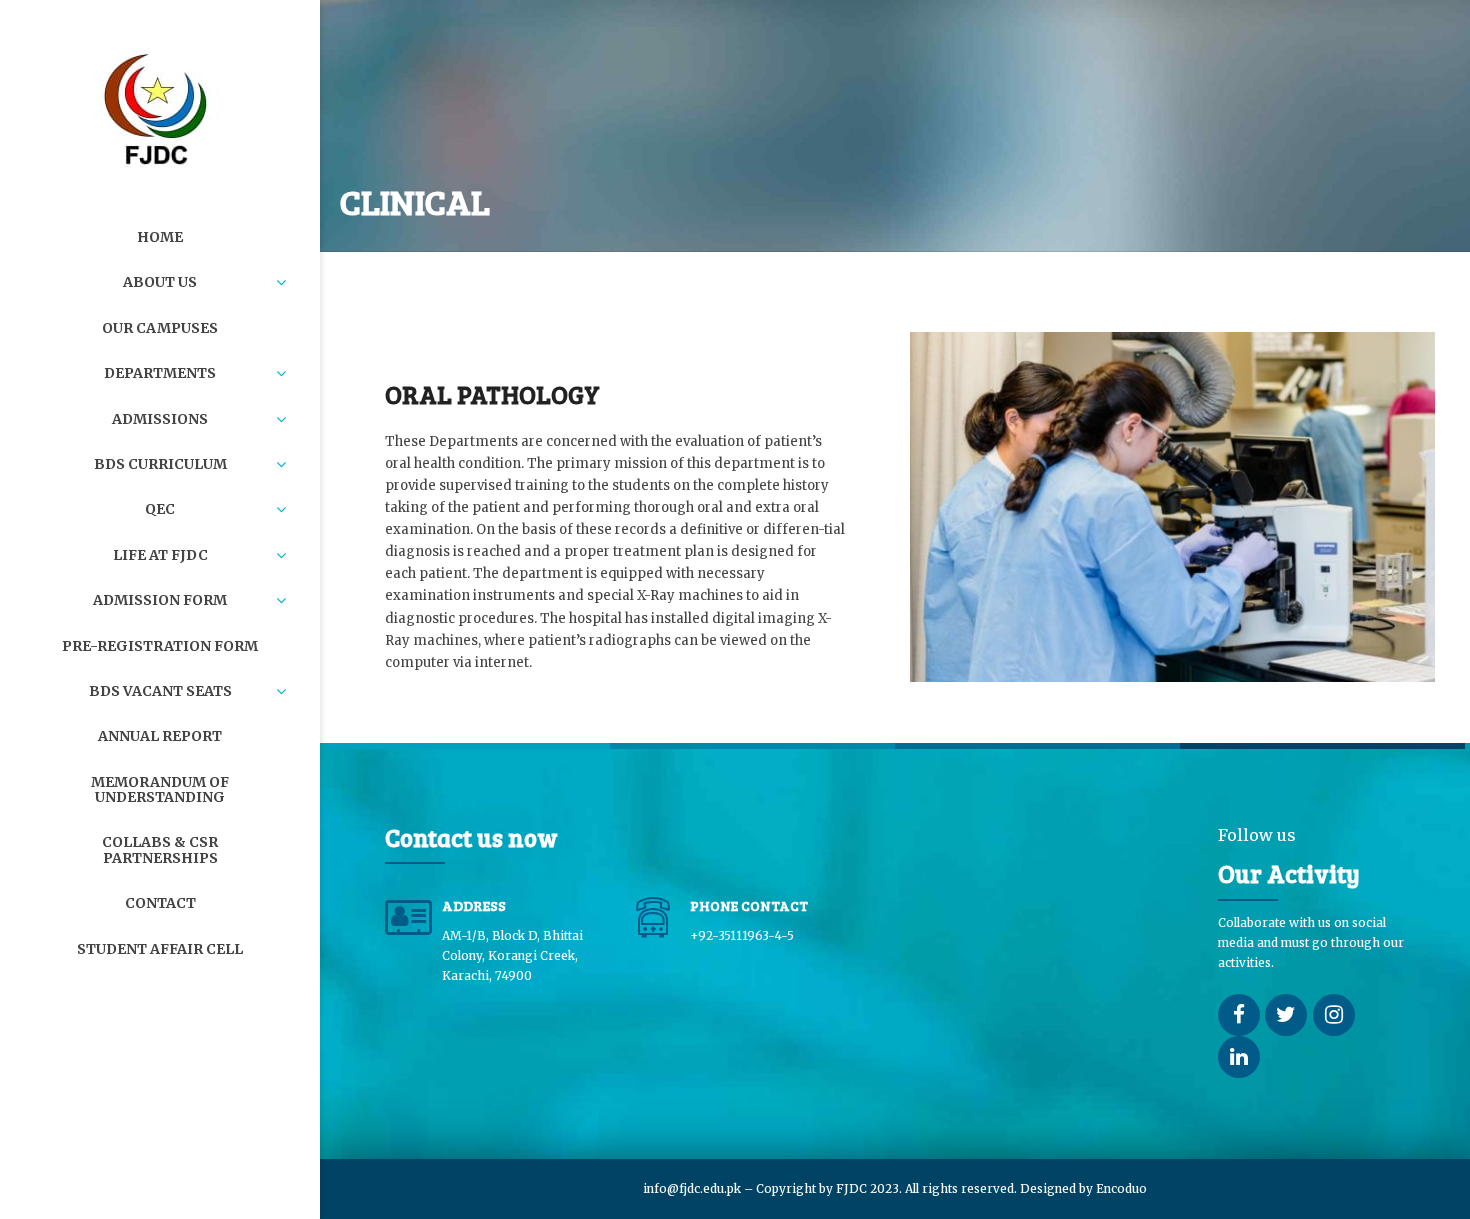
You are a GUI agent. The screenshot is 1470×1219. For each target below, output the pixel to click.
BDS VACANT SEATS (160, 691)
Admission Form (160, 600)
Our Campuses (160, 328)
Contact (160, 903)
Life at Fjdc (160, 555)
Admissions (160, 419)
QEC (160, 509)
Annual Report (160, 736)
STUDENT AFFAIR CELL (160, 949)
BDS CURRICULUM (160, 464)
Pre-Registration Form (160, 646)
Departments (160, 373)
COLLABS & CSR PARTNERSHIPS (160, 849)
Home (160, 237)
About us (160, 282)
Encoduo (1121, 1188)
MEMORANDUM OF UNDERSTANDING (160, 789)
